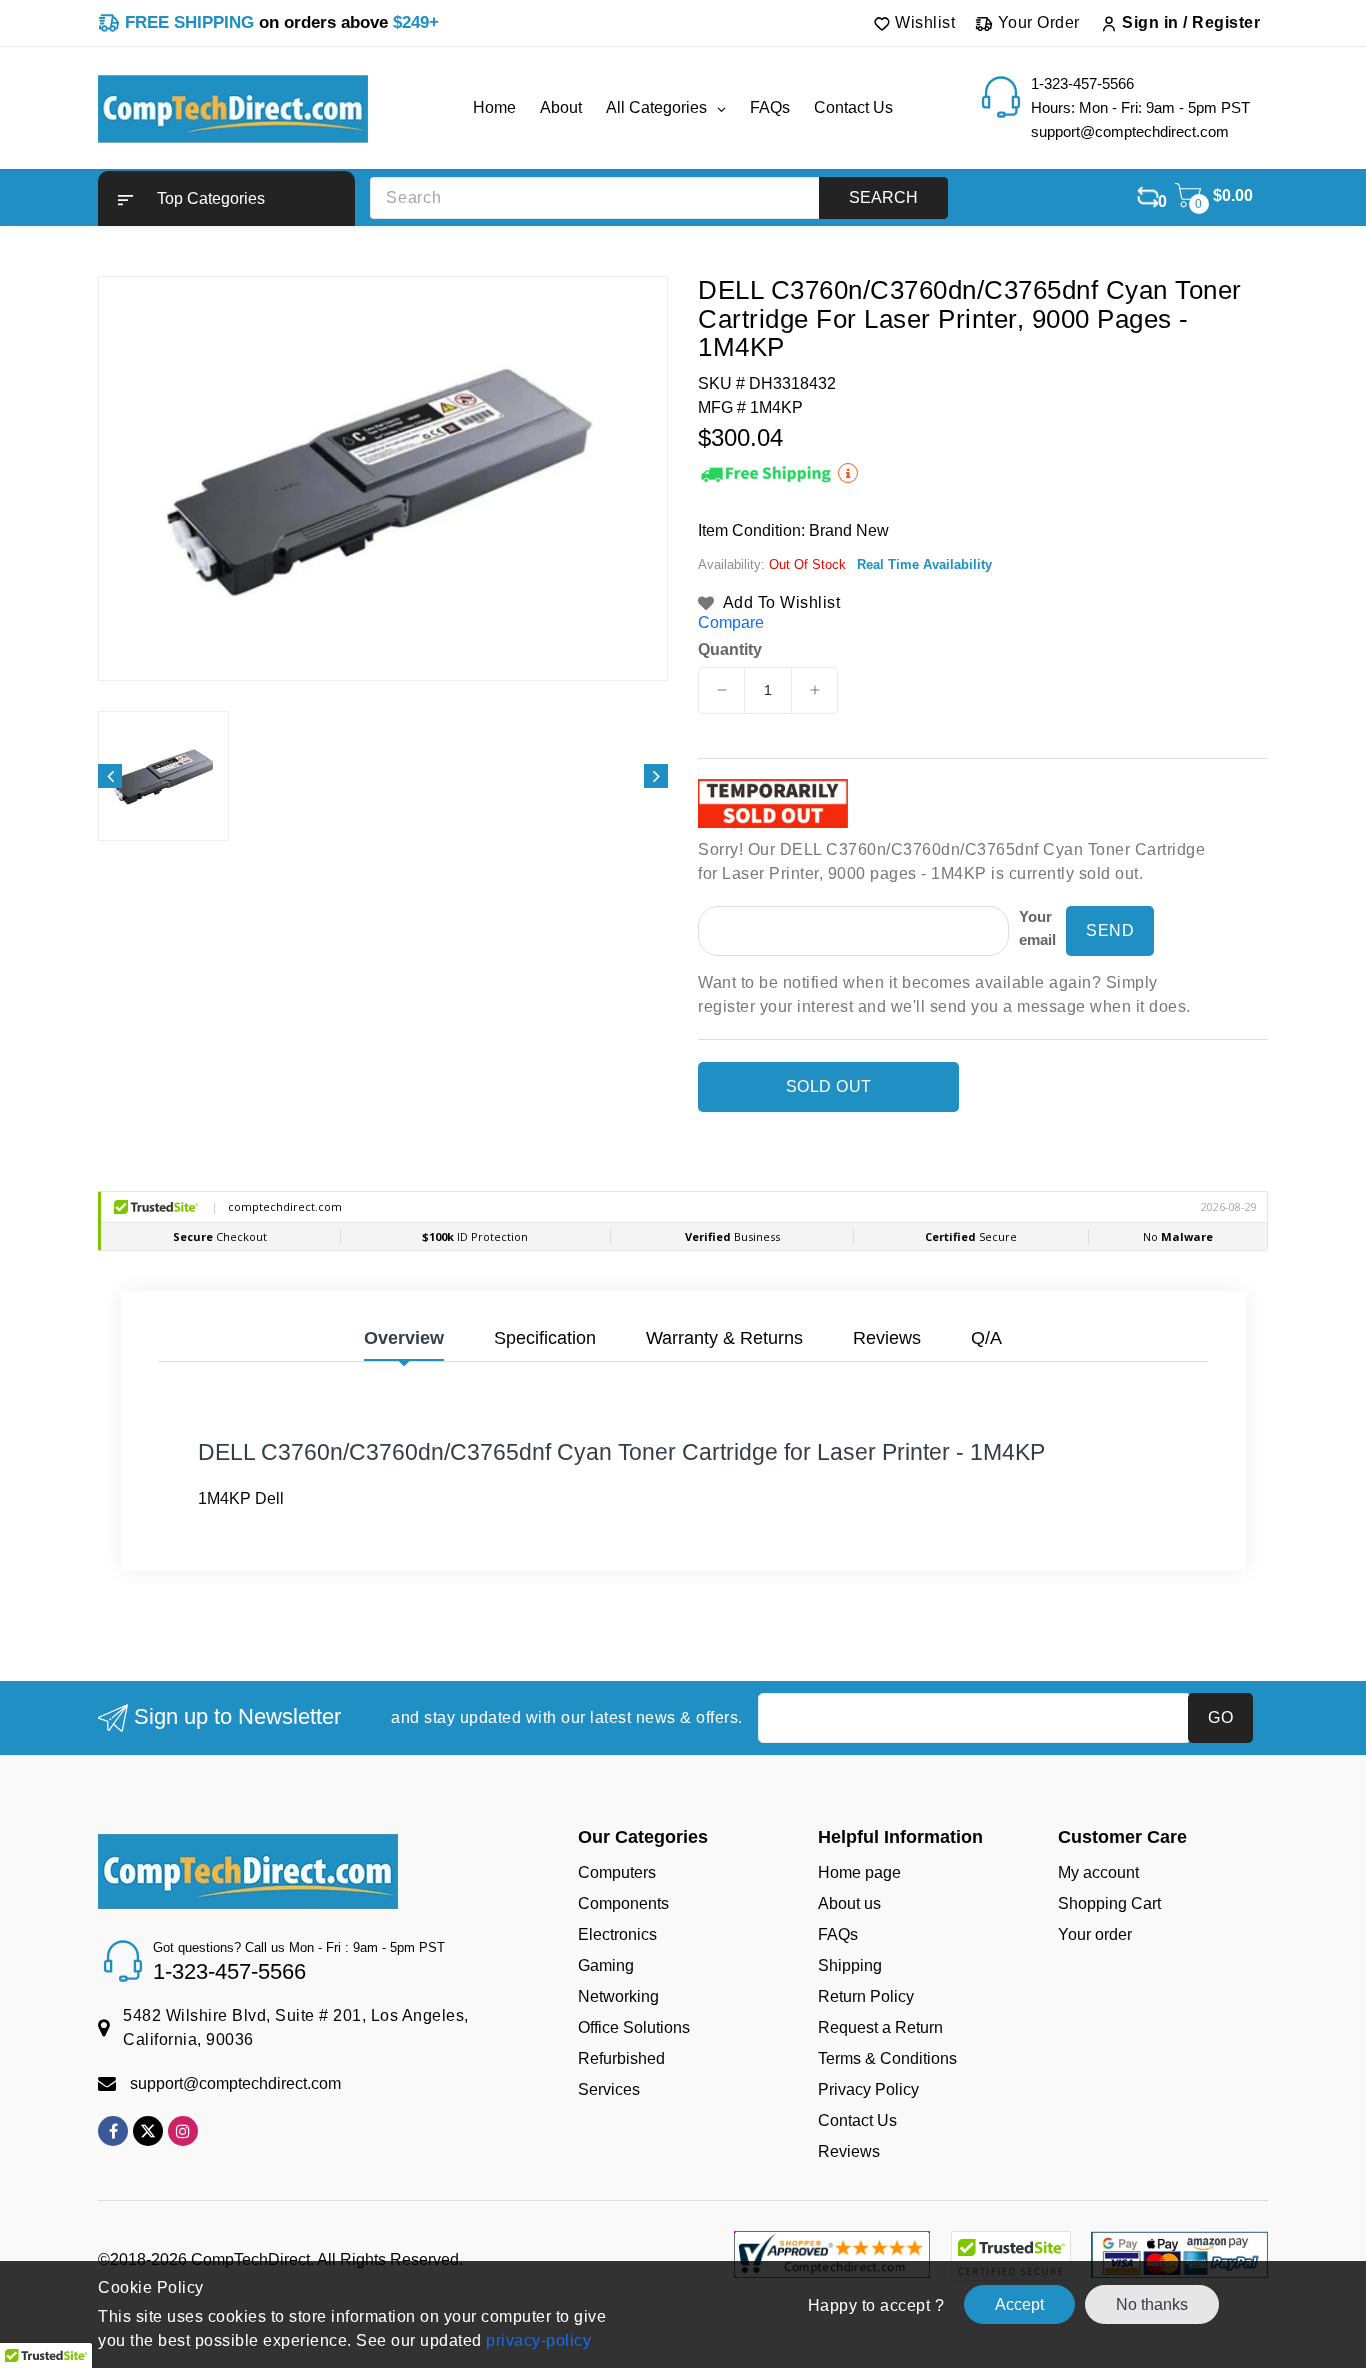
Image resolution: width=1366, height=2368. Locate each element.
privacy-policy (537, 2340)
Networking (618, 1996)
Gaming (606, 1965)
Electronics (617, 1934)
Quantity (730, 650)
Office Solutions (634, 2027)
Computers (617, 1872)
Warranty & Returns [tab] (724, 1338)
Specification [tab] (545, 1338)
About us (849, 1903)
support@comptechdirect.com (235, 2083)
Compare (731, 622)
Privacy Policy (868, 2089)
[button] (226, 198)
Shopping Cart (1109, 1903)
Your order (1095, 1934)
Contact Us (857, 2120)
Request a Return (880, 2027)
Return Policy (866, 1996)
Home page (859, 1872)
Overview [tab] (404, 1338)
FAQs (838, 1934)
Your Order (1036, 22)
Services (609, 2089)
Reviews (849, 2151)
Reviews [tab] (887, 1338)
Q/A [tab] (986, 1338)
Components (623, 1903)
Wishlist (923, 22)
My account (1098, 1872)
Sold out (829, 1086)
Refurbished (621, 2058)
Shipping (850, 1965)
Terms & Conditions (887, 2058)
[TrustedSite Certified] (1010, 2256)
